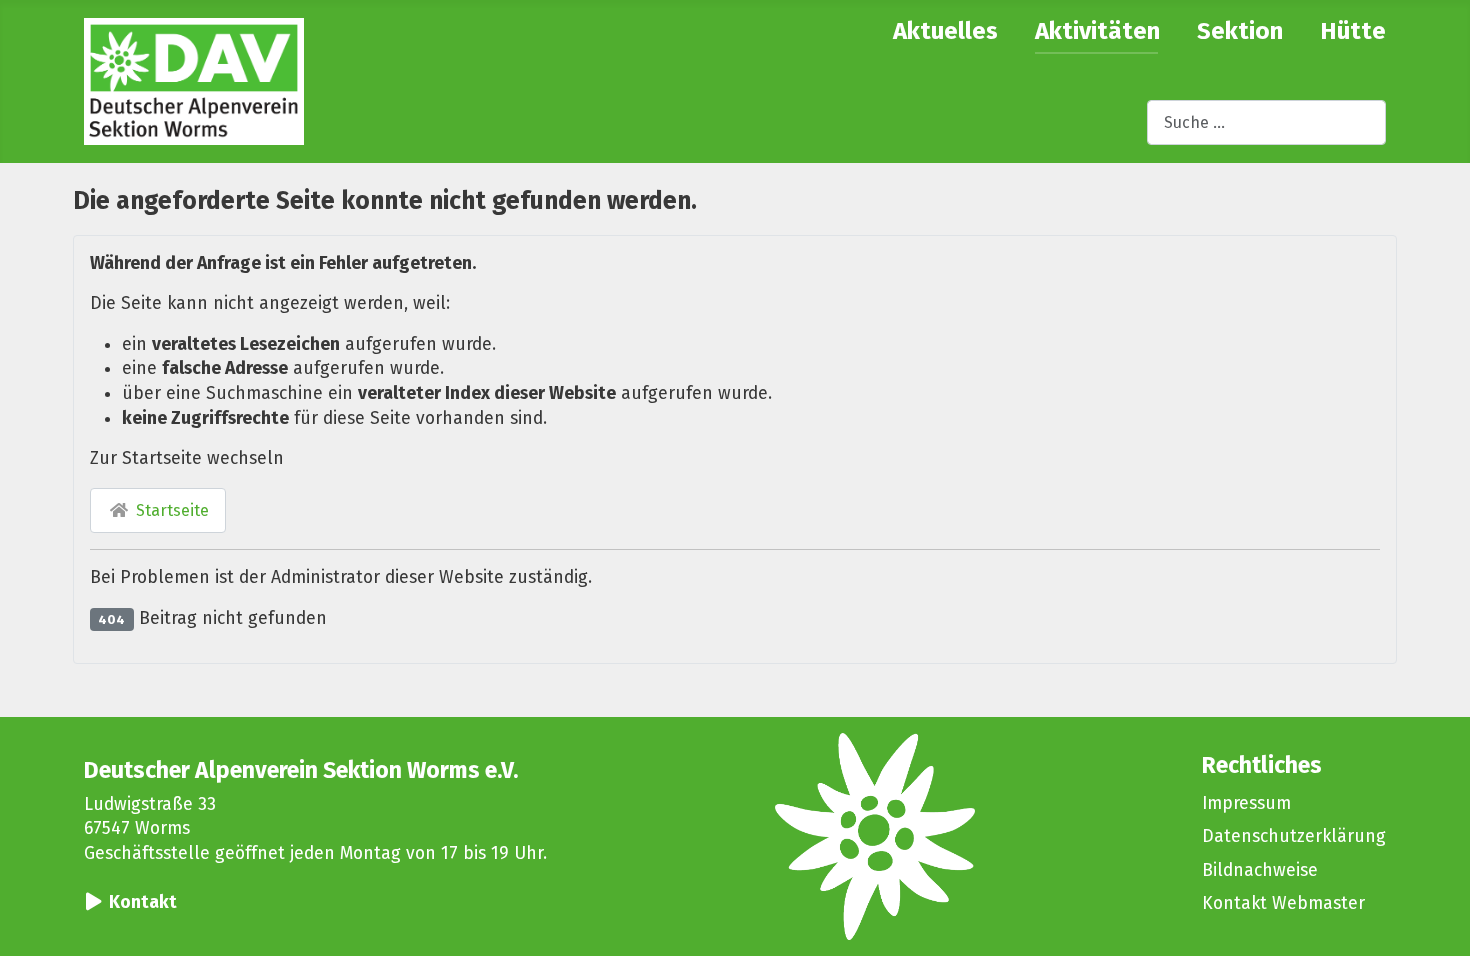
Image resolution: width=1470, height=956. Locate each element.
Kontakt (143, 902)
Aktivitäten (1097, 31)
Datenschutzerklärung (1294, 836)
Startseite (170, 510)
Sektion (1240, 31)
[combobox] (1266, 122)
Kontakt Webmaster (1283, 903)
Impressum (1246, 803)
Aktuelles (945, 31)
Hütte (1353, 31)
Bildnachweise (1260, 870)
